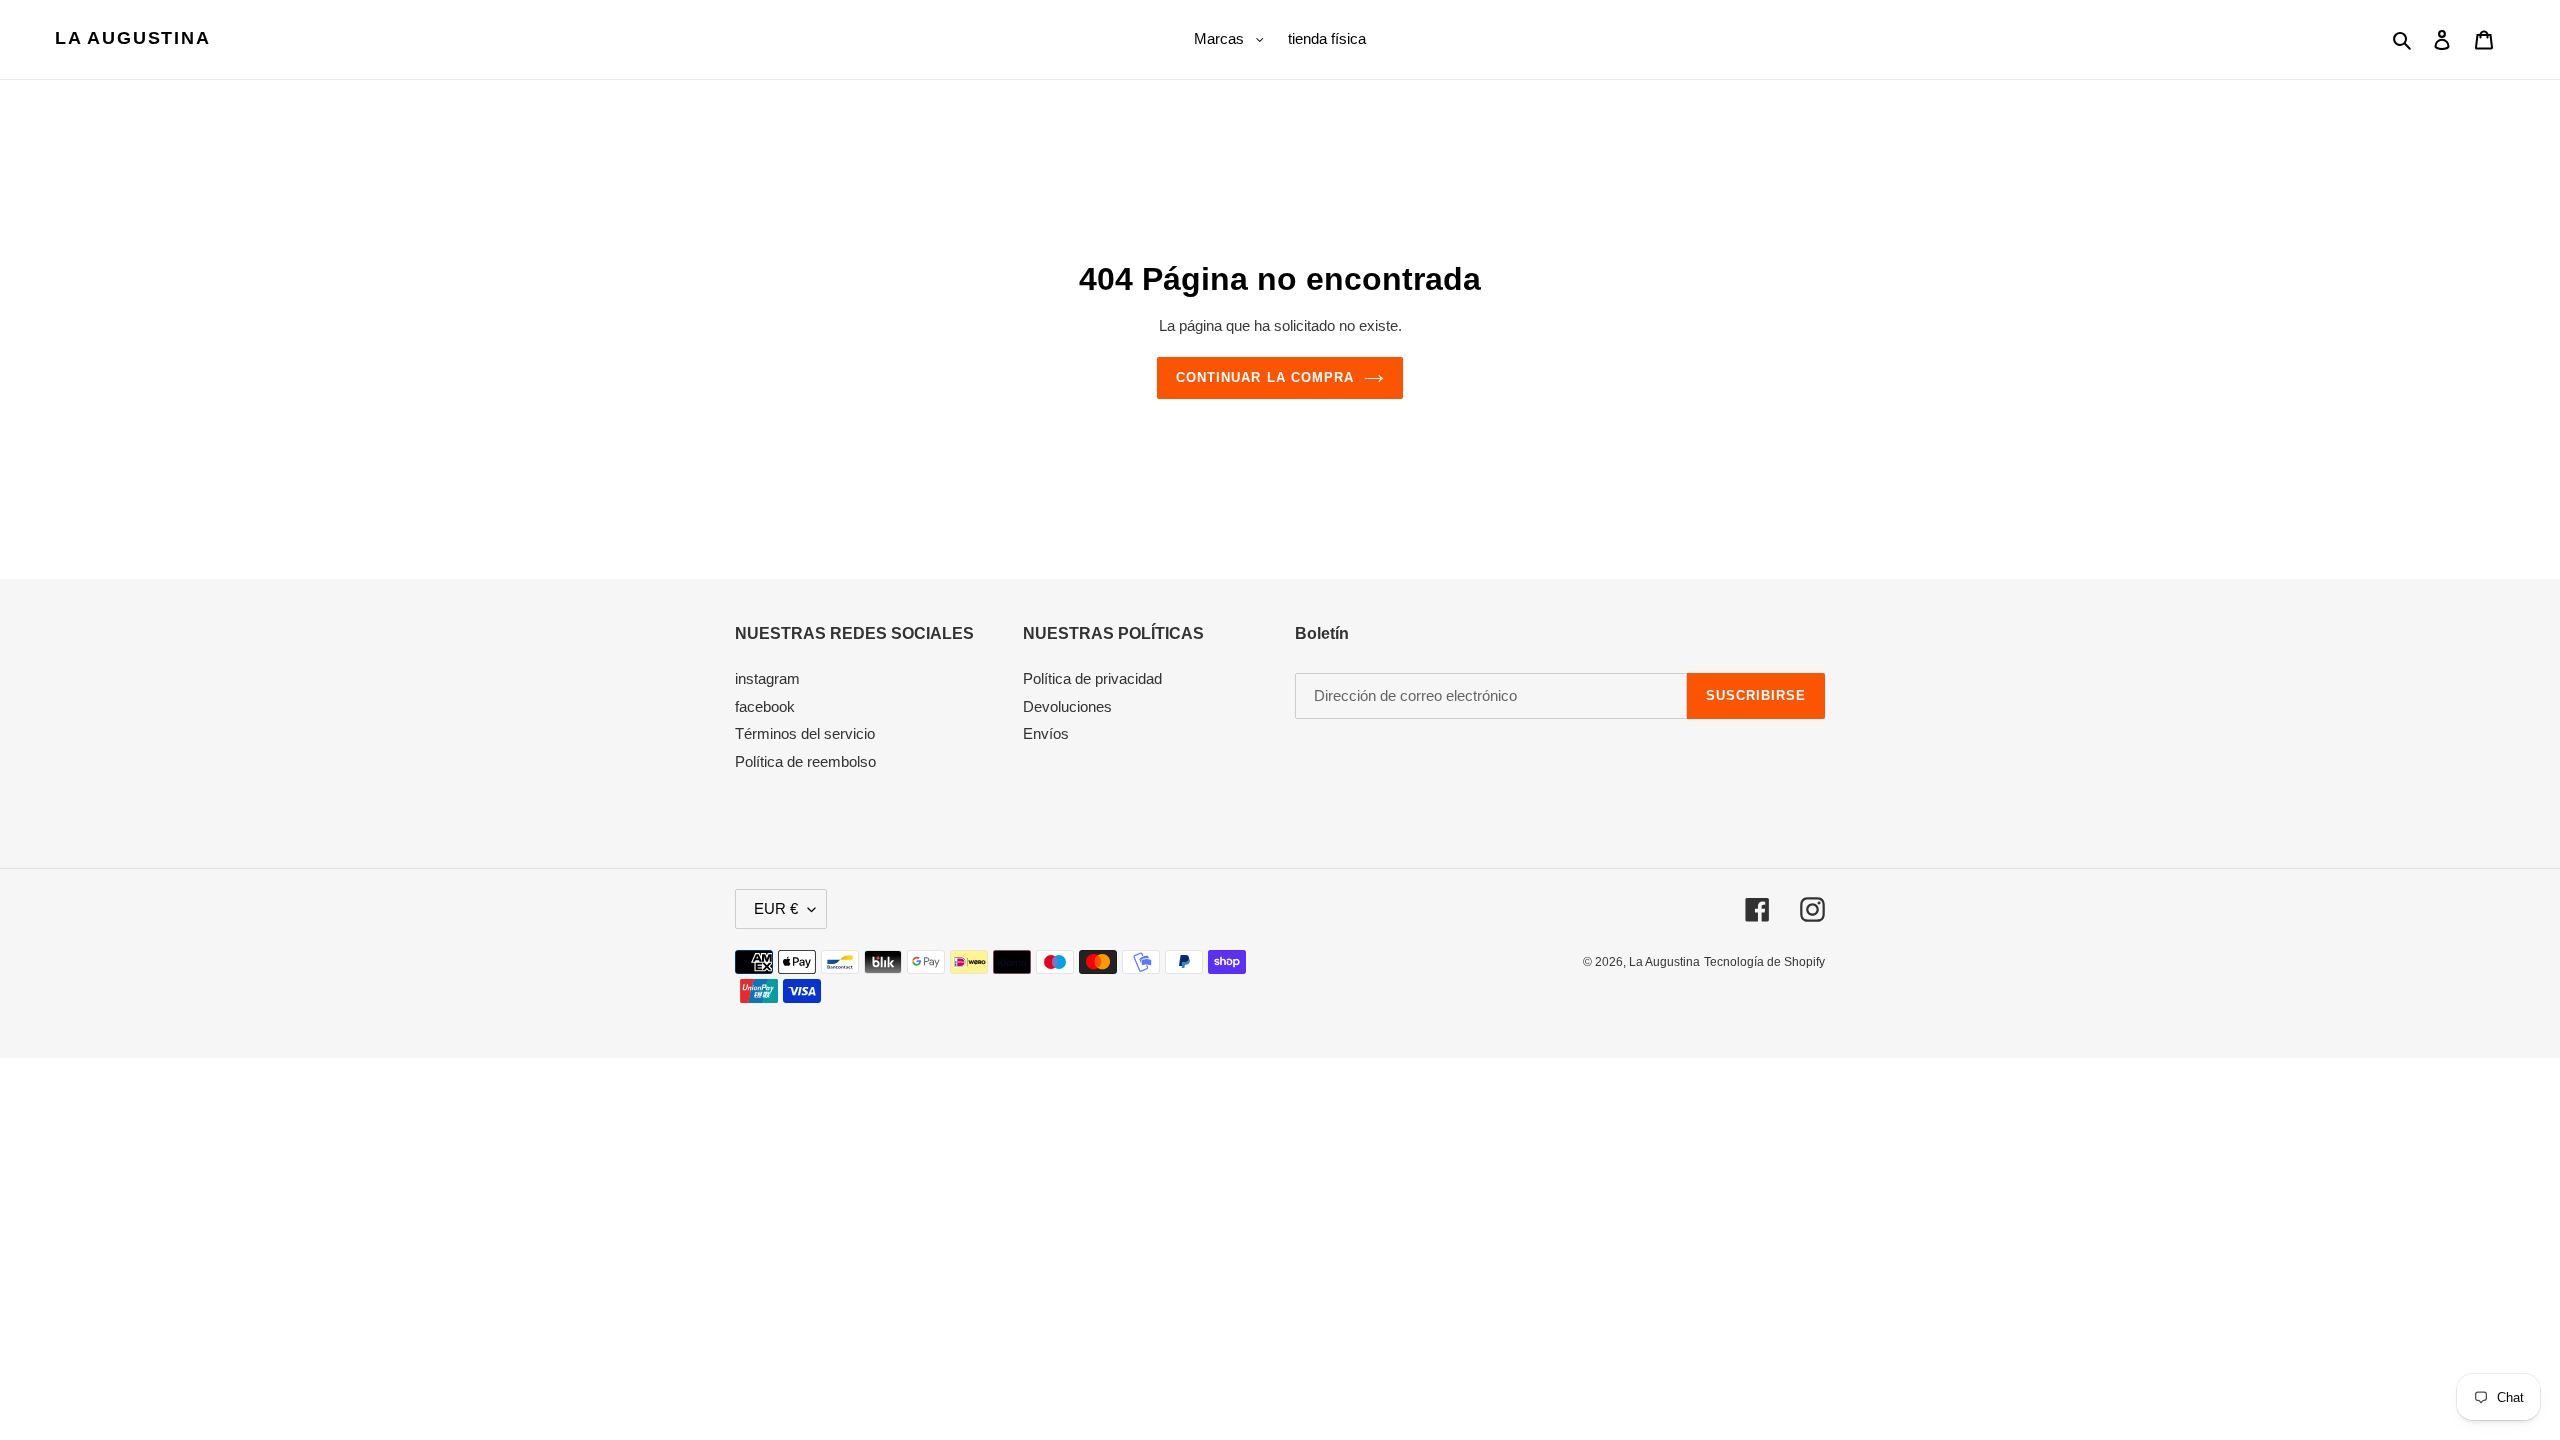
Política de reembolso (805, 761)
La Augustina (133, 38)
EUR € (776, 908)
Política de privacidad (1092, 678)
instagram (767, 678)
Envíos (1046, 733)
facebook (765, 706)
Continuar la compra (1265, 377)
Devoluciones (1067, 706)
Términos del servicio (805, 733)
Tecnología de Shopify (1764, 962)
